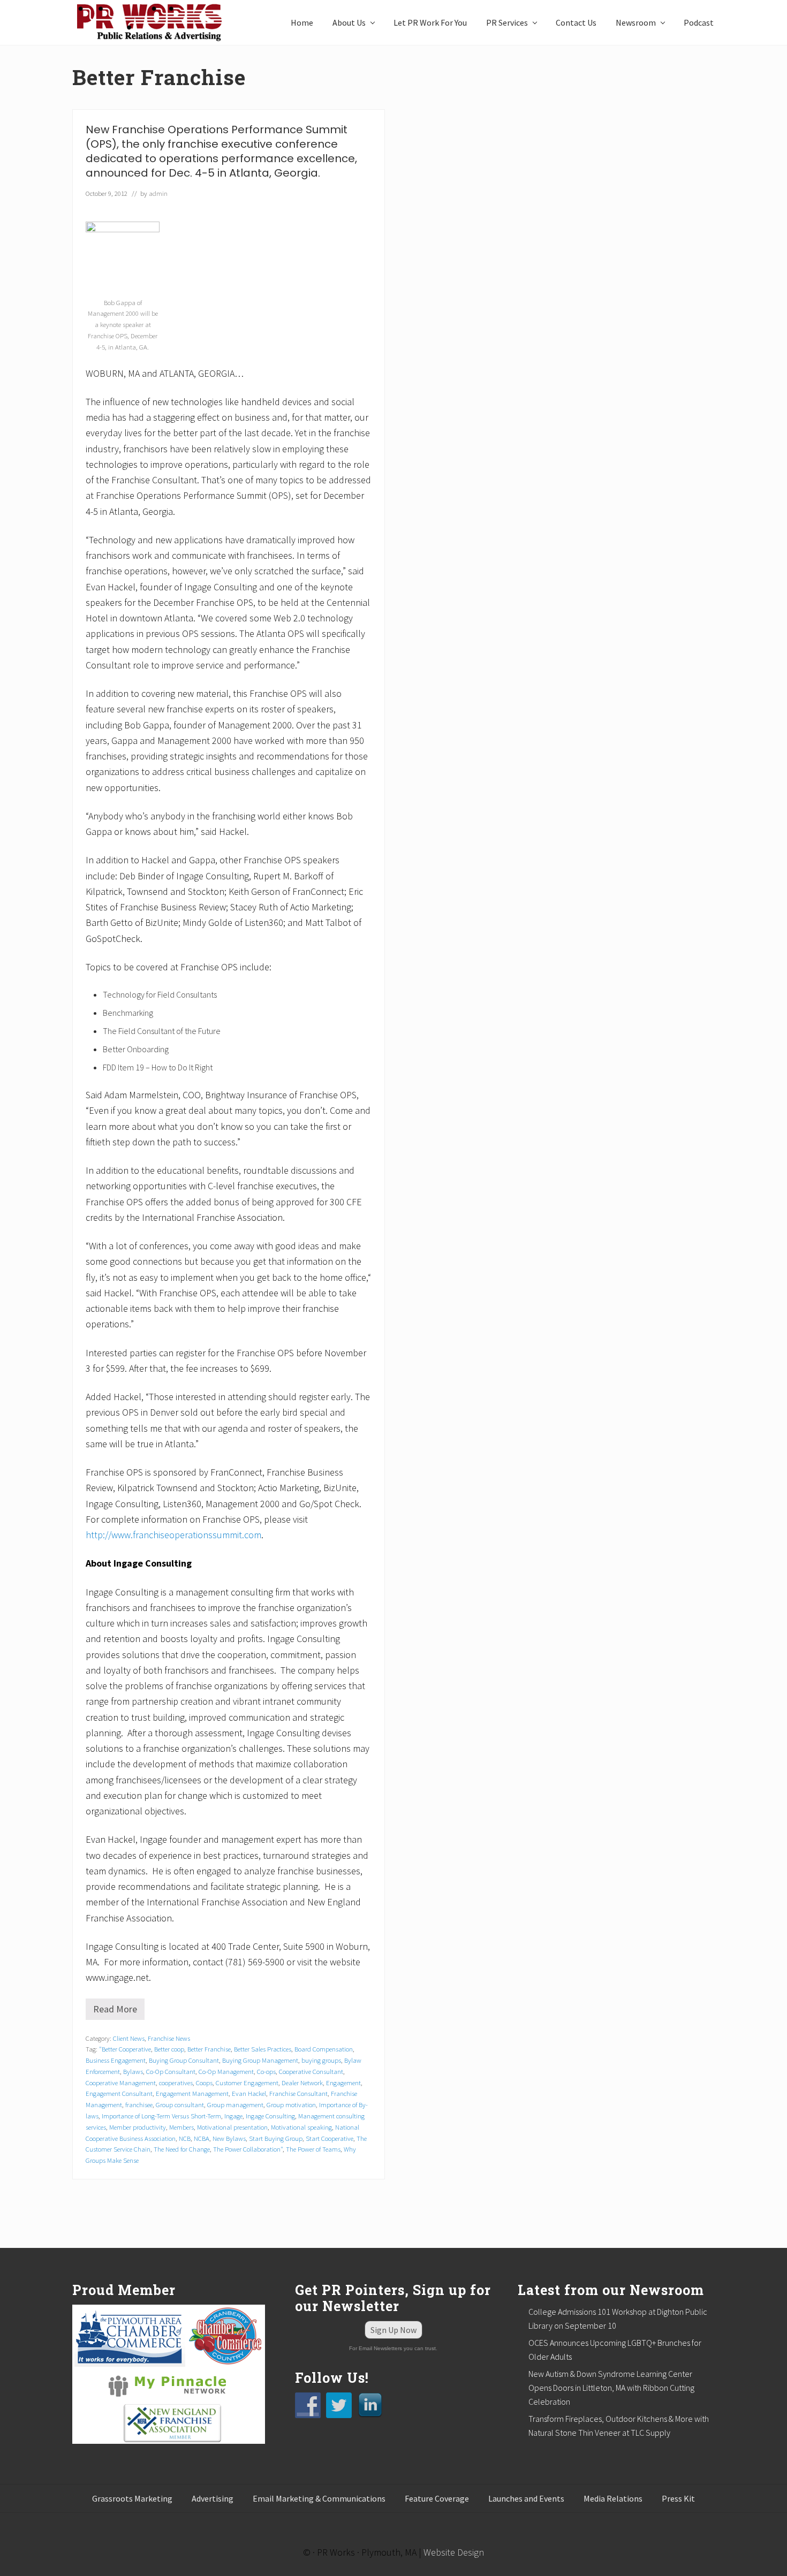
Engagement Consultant (119, 2093)
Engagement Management (192, 2093)
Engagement (343, 2083)
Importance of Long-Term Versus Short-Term (161, 2116)
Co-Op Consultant (171, 2071)
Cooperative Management (121, 2083)
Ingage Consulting (270, 2116)
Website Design (454, 2552)
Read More (119, 2011)
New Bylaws (229, 2138)
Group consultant (180, 2104)
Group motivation (291, 2104)
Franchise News (169, 2038)
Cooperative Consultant (311, 2071)
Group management (235, 2104)
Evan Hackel (249, 2093)
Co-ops (266, 2071)
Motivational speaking (301, 2127)
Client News (129, 2038)
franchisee (139, 2104)
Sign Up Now (393, 2330)
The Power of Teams (313, 2149)
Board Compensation (324, 2049)
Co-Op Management (226, 2071)
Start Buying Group (276, 2138)
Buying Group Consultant (184, 2060)
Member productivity (138, 2127)
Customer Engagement (247, 2083)
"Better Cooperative (125, 2049)
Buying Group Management (260, 2060)
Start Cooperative (330, 2138)
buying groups (321, 2060)
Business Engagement (116, 2060)
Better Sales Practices (263, 2049)
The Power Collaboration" (248, 2149)
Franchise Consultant (298, 2093)
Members (181, 2127)
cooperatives (176, 2083)
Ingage (233, 2116)
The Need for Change (182, 2149)
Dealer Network (302, 2083)
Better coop (169, 2049)
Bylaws (133, 2071)
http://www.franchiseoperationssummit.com (173, 1535)
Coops (204, 2083)
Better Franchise (209, 2049)
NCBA (202, 2138)
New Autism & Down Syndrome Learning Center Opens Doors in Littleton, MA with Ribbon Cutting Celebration (611, 2388)
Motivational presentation (232, 2127)
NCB (185, 2138)
